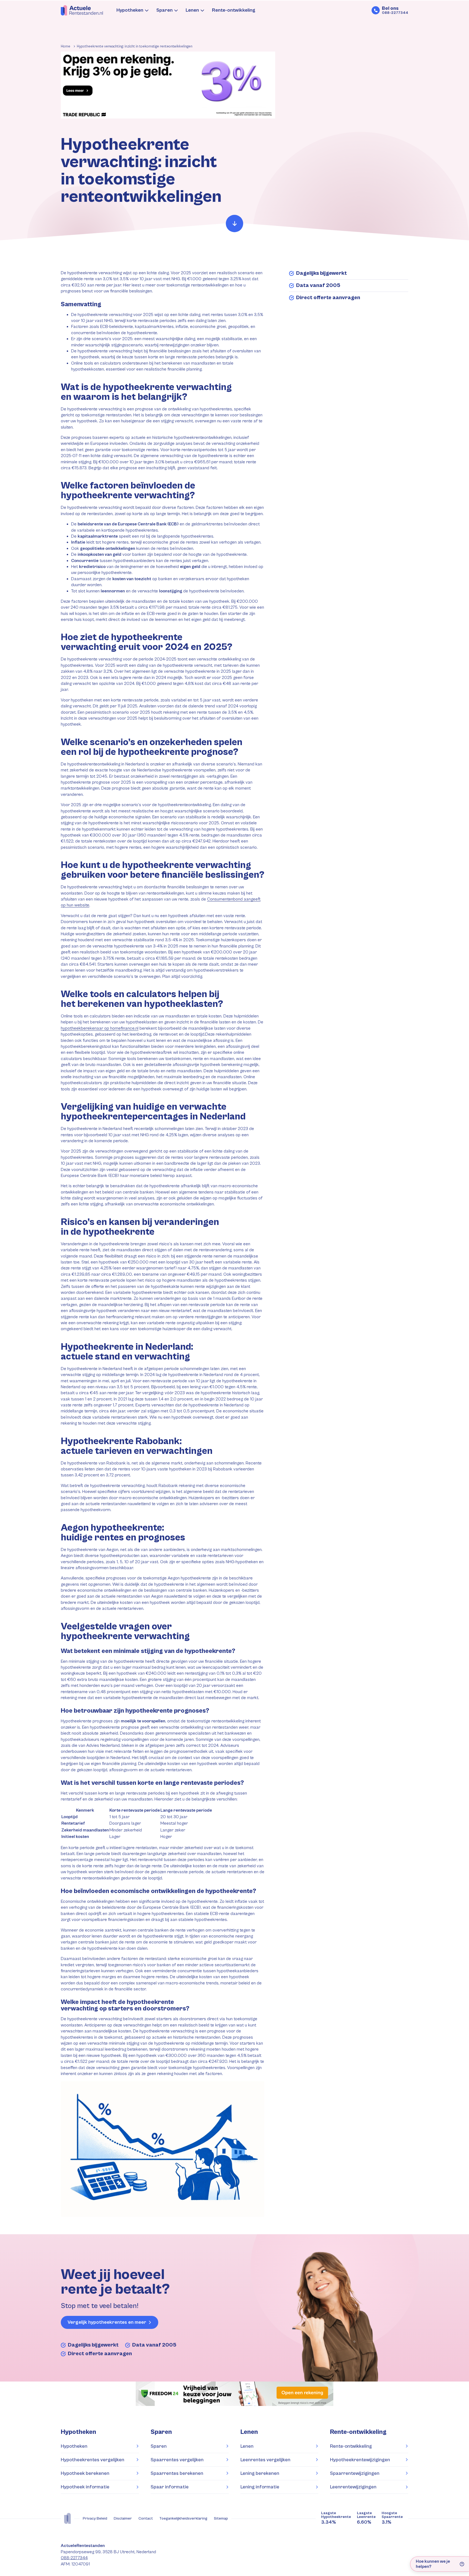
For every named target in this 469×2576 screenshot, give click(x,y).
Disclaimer (123, 2518)
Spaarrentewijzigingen (355, 2473)
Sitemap (221, 2518)
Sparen (164, 10)
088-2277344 (74, 2558)
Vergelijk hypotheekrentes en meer (107, 2322)
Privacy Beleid (95, 2518)
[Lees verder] (234, 224)
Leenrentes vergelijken (265, 2460)
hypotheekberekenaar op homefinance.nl (100, 1028)
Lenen (192, 10)
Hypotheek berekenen (85, 2473)
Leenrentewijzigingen (353, 2487)
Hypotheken (130, 10)
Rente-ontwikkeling (234, 10)
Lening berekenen (260, 2473)
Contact (146, 2518)
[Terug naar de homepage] (82, 10)
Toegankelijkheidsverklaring (183, 2518)
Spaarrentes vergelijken (177, 2460)
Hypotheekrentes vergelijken (93, 2460)
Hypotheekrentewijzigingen (360, 2460)
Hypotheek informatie (85, 2487)
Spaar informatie (170, 2487)
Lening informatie (260, 2487)
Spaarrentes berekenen (177, 2473)
